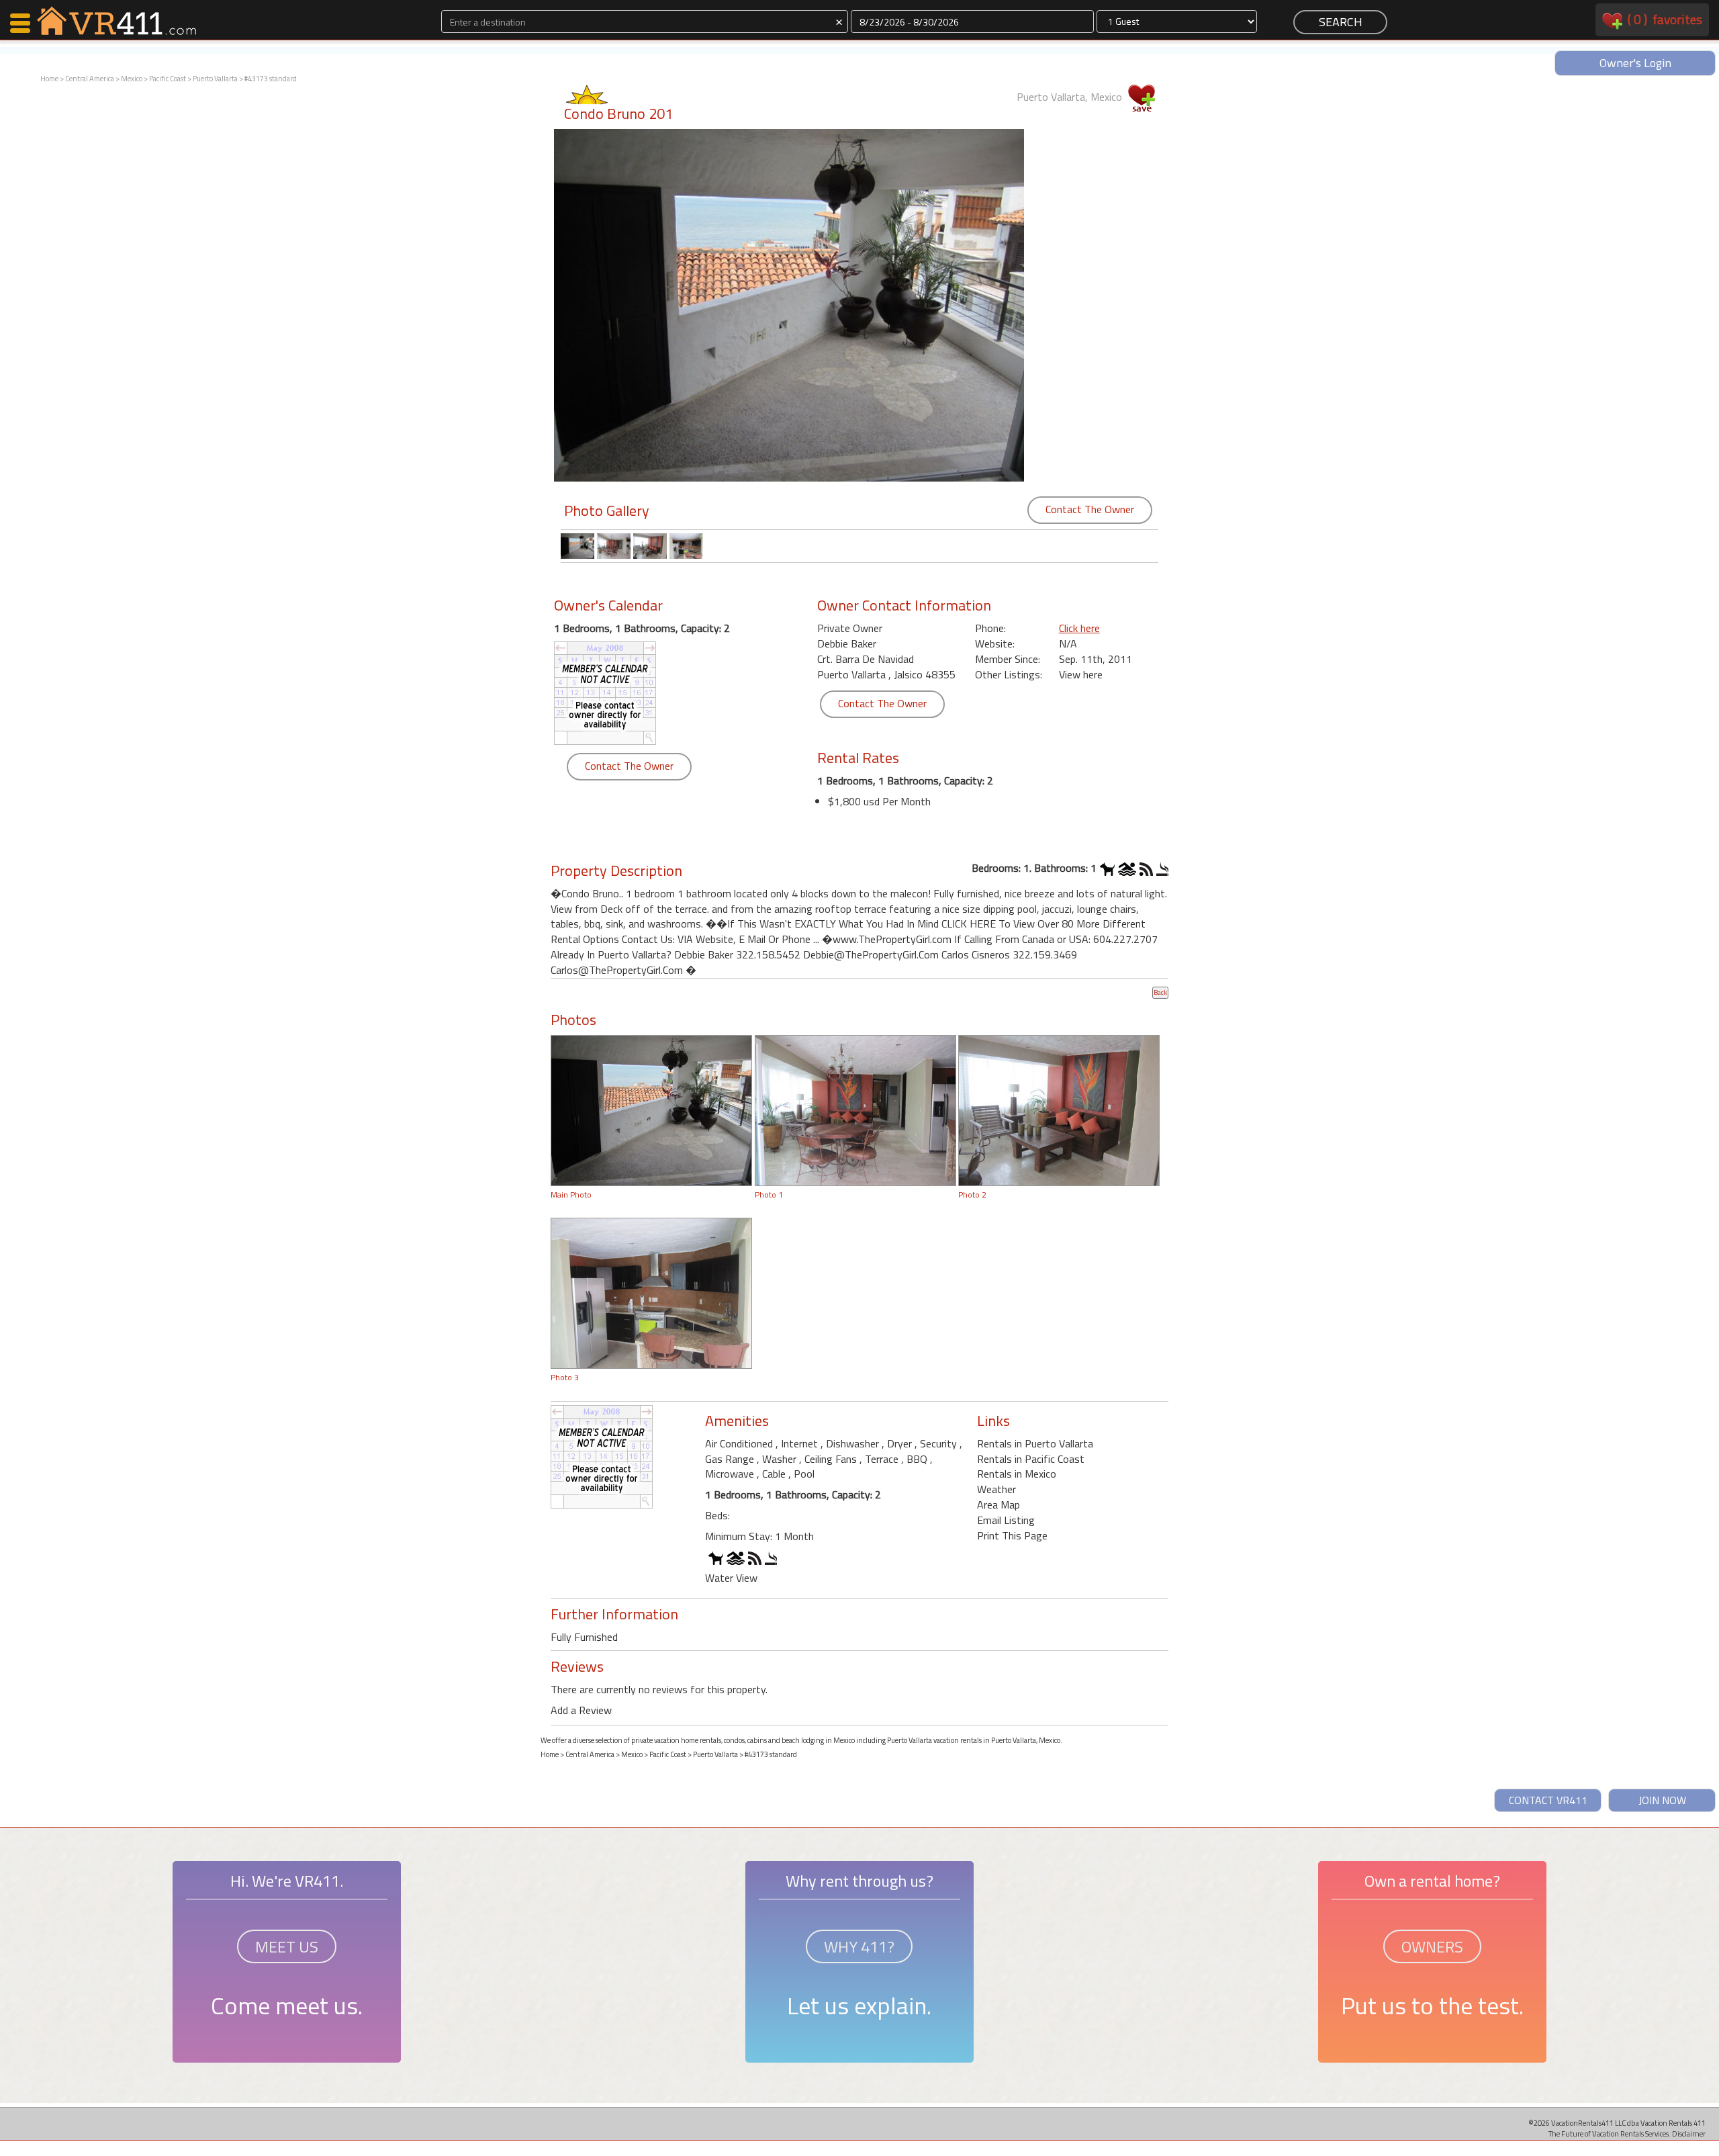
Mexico (132, 79)
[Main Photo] (651, 1110)
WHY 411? (859, 1946)
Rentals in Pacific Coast (1031, 1459)
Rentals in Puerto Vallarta (1035, 1443)
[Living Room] (855, 1110)
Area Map (998, 1504)
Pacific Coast (168, 79)
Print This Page (1012, 1535)
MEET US (287, 1946)
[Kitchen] (651, 1292)
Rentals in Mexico (1017, 1474)
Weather (996, 1489)
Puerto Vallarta (215, 79)
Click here (1079, 628)
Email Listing (1006, 1520)
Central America (90, 79)
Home (49, 79)
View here (1081, 674)
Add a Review (581, 1710)
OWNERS (1432, 1946)
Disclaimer (1689, 2133)
